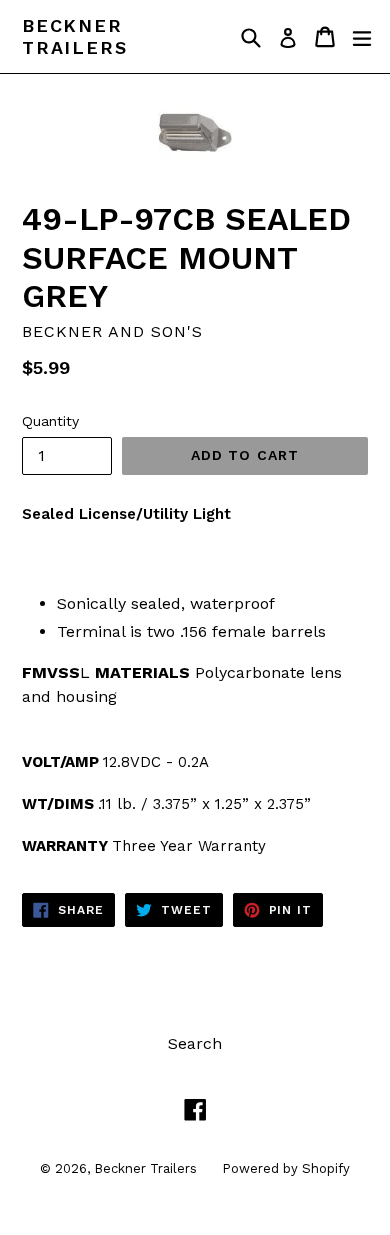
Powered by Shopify (286, 1168)
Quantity (50, 421)
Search (195, 1043)
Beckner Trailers (74, 36)
